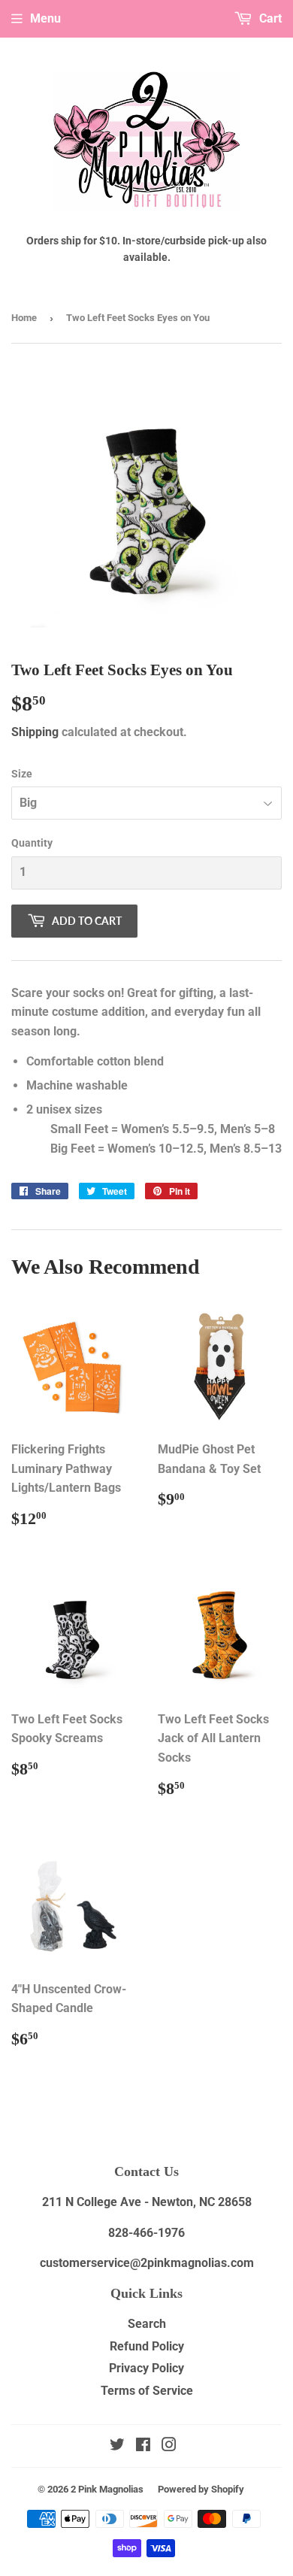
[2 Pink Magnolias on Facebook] (143, 2446)
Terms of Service (147, 2391)
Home (24, 318)
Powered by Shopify (201, 2489)
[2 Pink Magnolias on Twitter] (117, 2446)
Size (22, 774)
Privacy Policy (146, 2368)
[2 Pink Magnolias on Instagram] (169, 2446)
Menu (45, 18)
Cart (269, 18)
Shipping (35, 732)
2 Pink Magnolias (107, 2489)
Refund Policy (147, 2346)
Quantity (32, 843)
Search (147, 2324)
